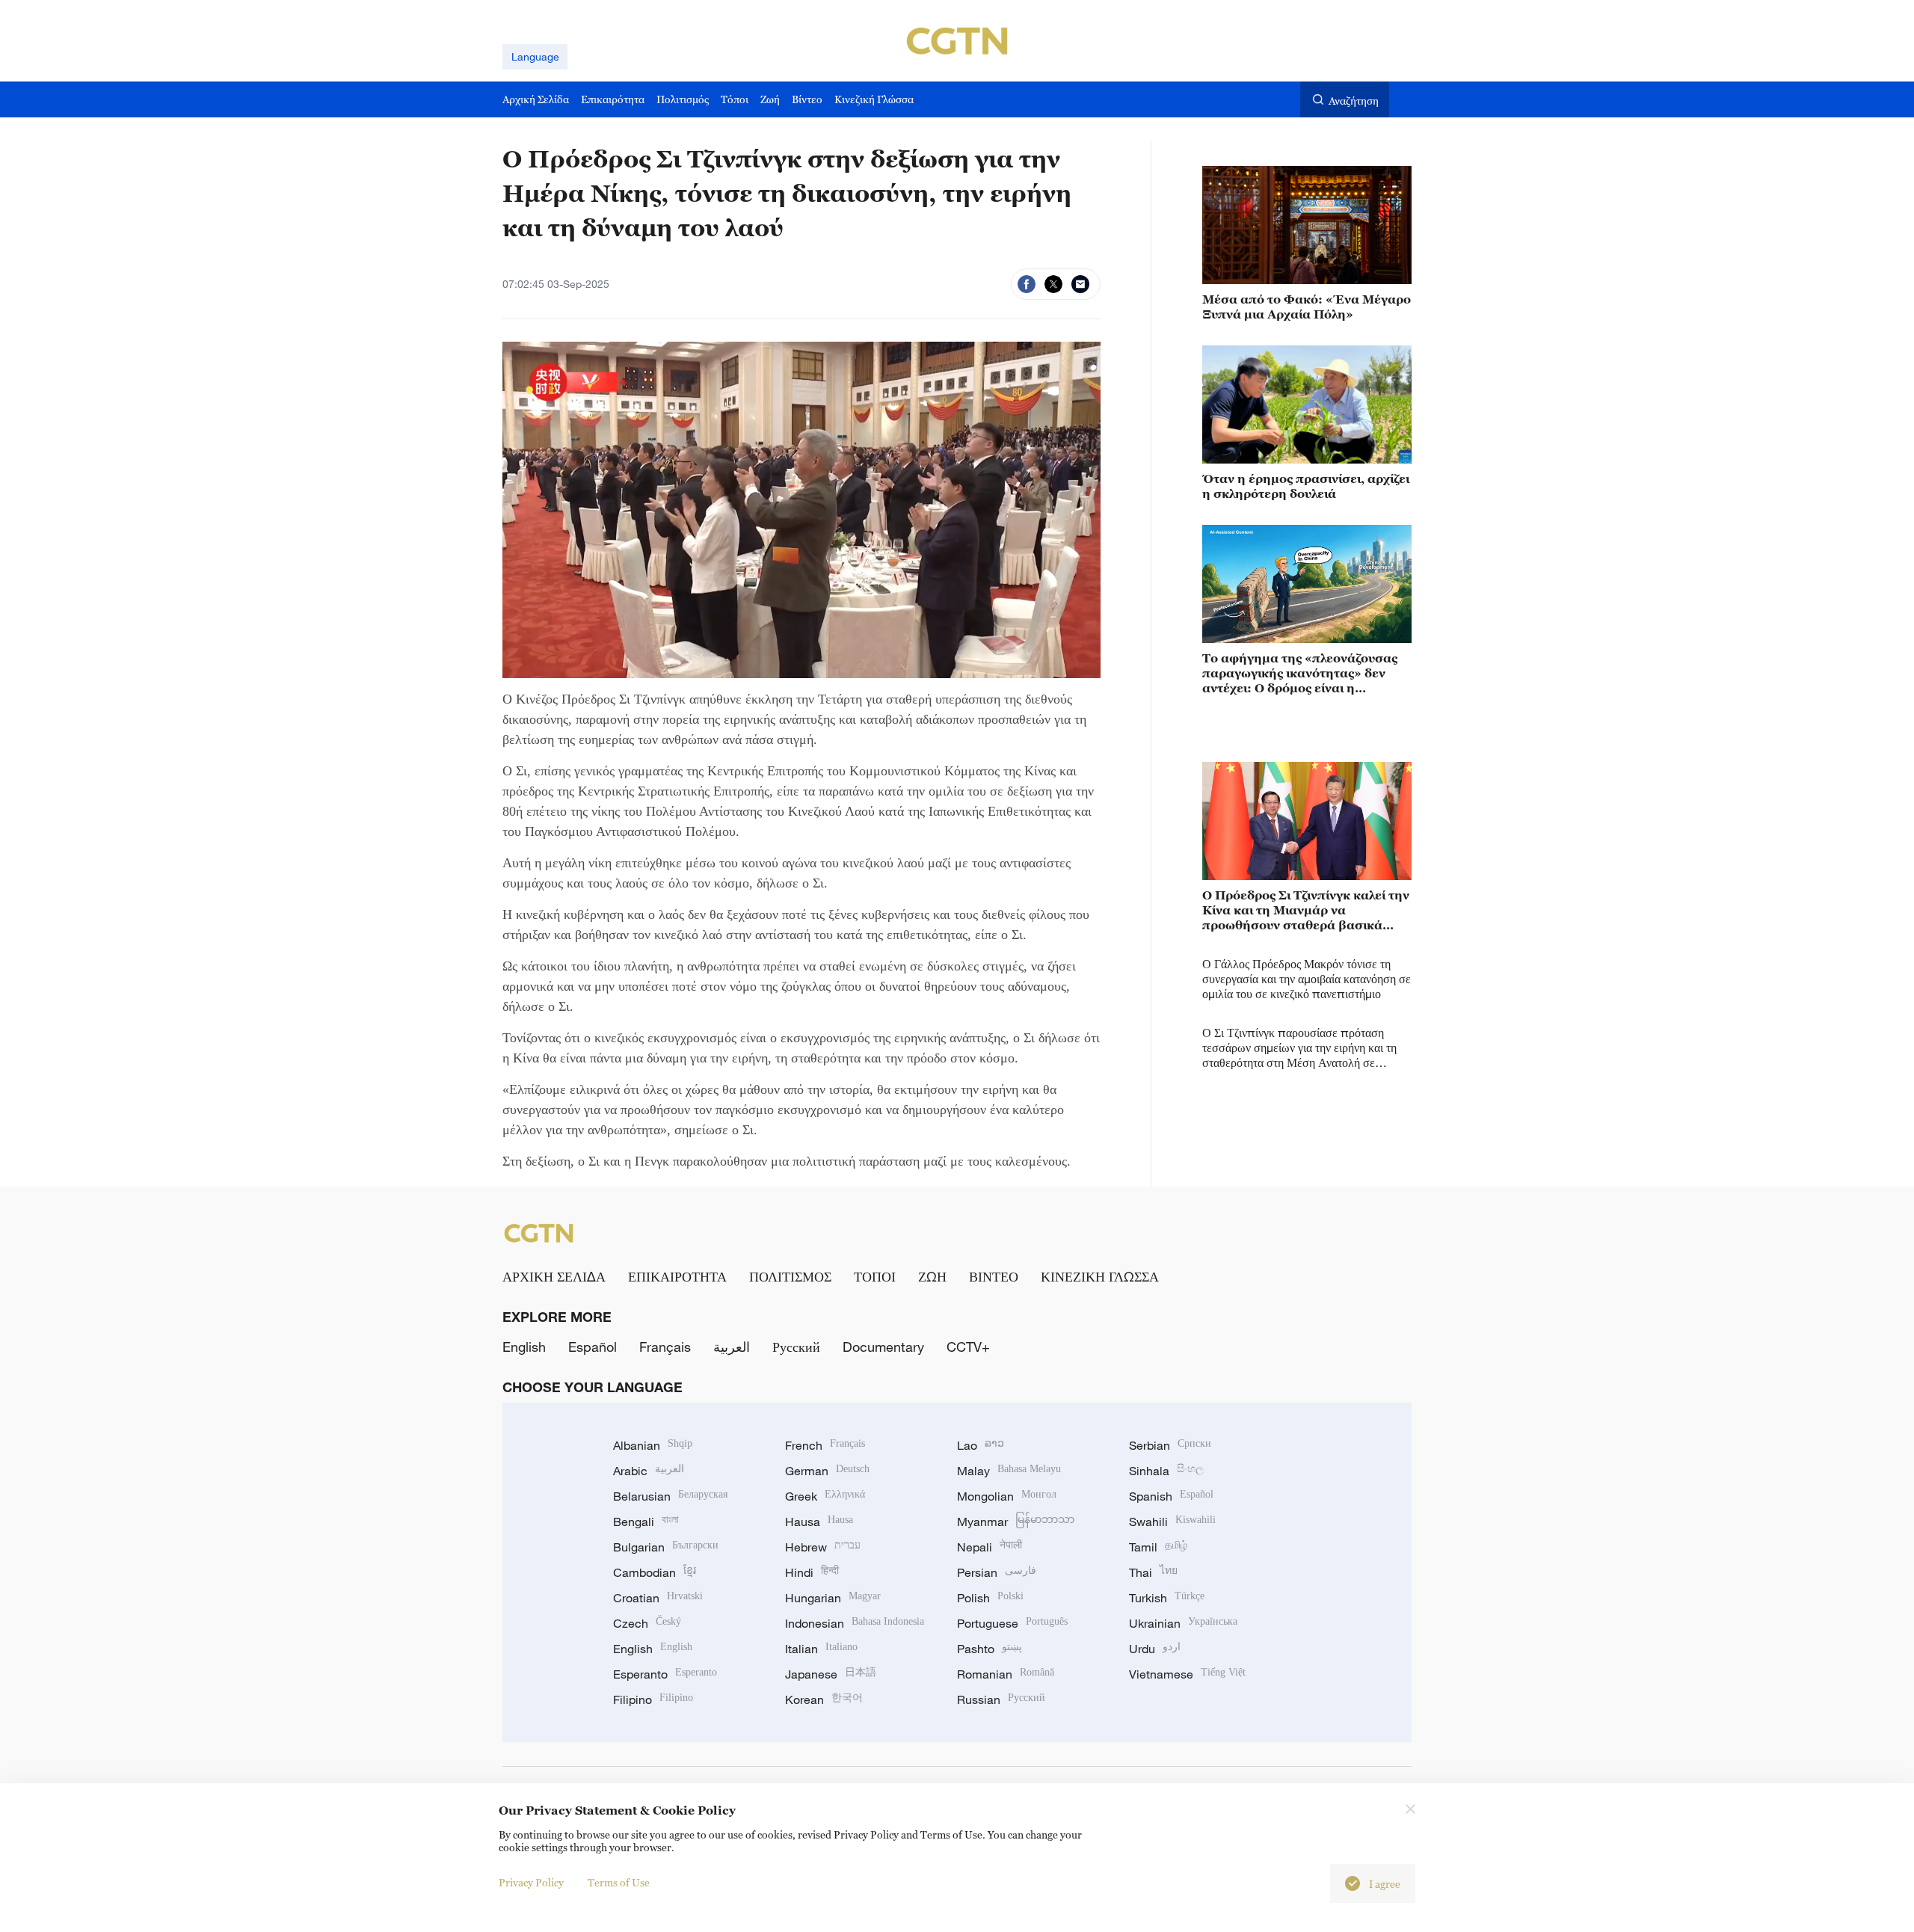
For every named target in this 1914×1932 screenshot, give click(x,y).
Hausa (819, 1522)
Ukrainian (1183, 1623)
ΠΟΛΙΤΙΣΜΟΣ (790, 1276)
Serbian (1170, 1445)
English (524, 1347)
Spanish (1171, 1496)
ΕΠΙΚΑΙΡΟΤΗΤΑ (677, 1276)
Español (593, 1347)
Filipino (653, 1699)
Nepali (990, 1547)
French (825, 1445)
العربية (732, 1347)
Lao (981, 1445)
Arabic (649, 1471)
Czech (647, 1623)
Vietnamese (1187, 1674)
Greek (825, 1496)
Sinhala (1166, 1471)
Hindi (812, 1572)
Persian (997, 1572)
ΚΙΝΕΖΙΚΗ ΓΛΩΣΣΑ (1100, 1276)
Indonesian (855, 1623)
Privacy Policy (531, 1882)
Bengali (646, 1522)
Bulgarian (666, 1547)
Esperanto (665, 1674)
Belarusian (670, 1496)
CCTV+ (968, 1347)
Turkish (1167, 1598)
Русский (796, 1347)
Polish (990, 1598)
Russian (1001, 1699)
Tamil (1158, 1547)
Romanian (1006, 1674)
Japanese (831, 1674)
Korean (824, 1699)
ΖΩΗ (932, 1276)
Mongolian (1007, 1496)
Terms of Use (619, 1882)
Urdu (1155, 1649)
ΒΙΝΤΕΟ (994, 1276)
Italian (821, 1649)
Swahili (1172, 1522)
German (827, 1471)
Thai (1153, 1572)
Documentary (883, 1347)
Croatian (658, 1598)
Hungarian (833, 1598)
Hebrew (823, 1547)
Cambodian (655, 1572)
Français (665, 1347)
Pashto (990, 1649)
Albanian (653, 1445)
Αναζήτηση (1354, 101)
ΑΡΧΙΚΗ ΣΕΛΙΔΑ (554, 1276)
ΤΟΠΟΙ (875, 1276)
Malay (1009, 1471)
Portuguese (1012, 1623)
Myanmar (1016, 1522)
